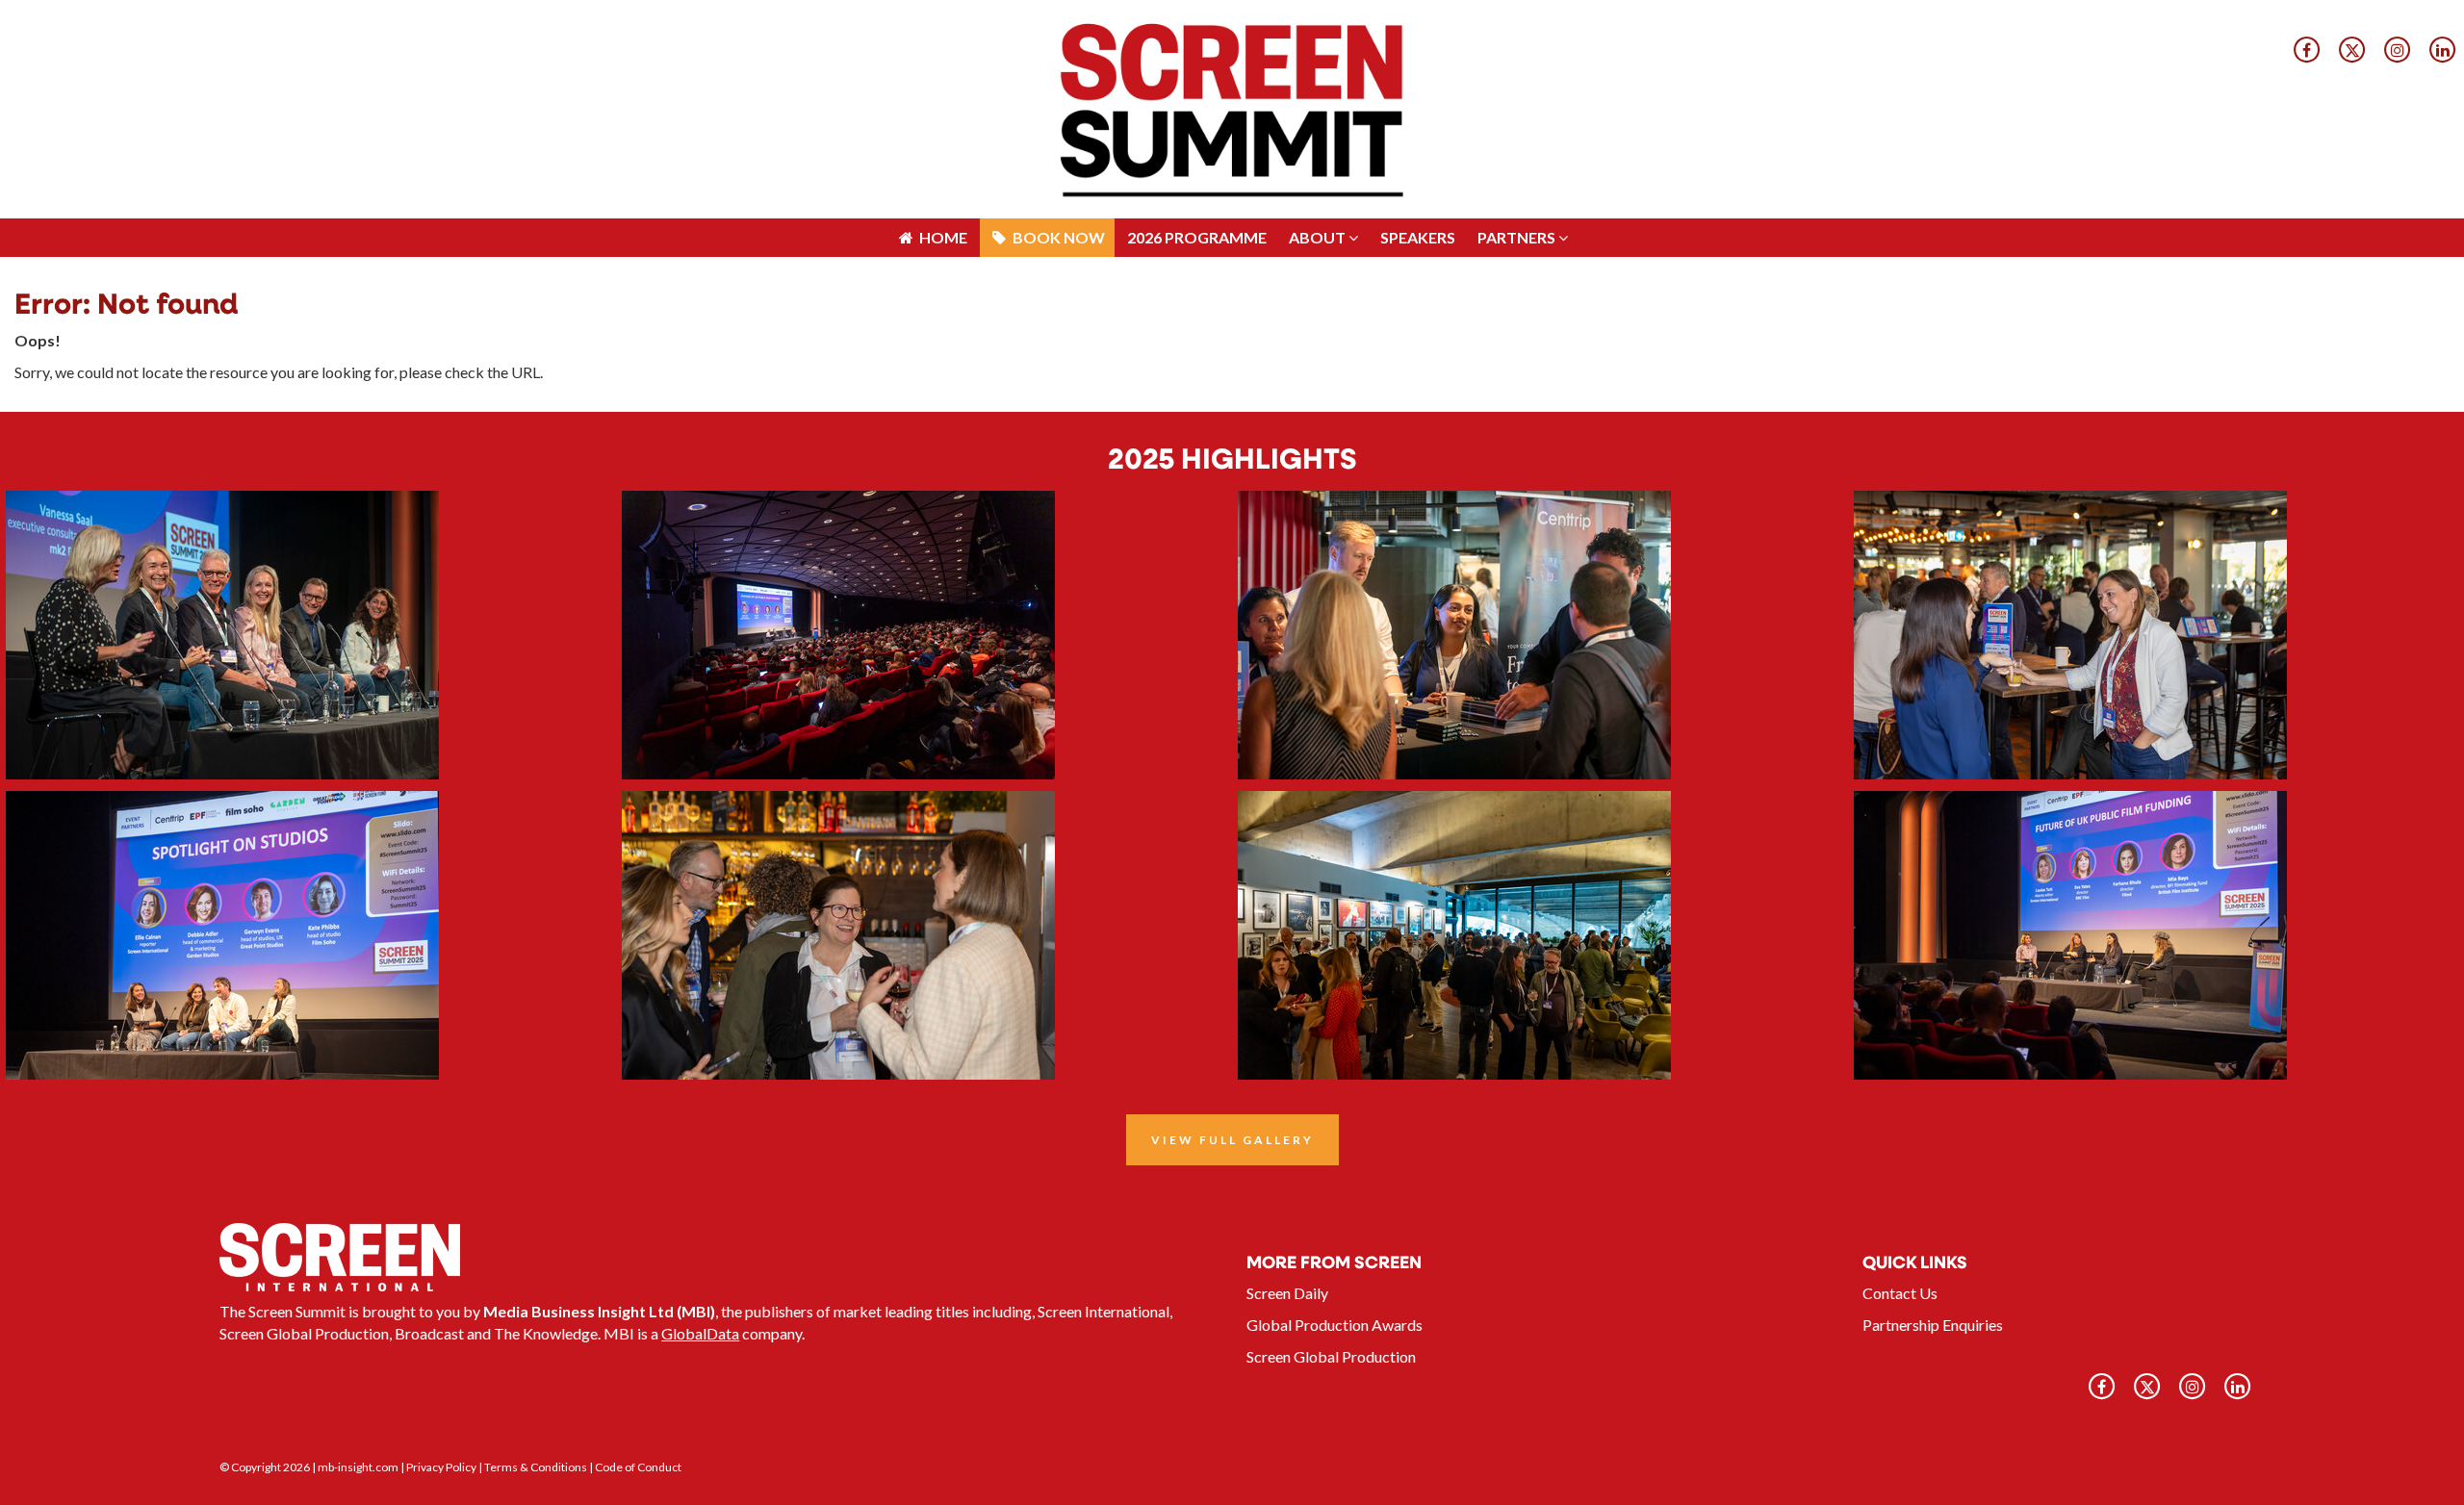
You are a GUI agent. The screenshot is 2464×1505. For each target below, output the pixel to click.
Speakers (1418, 19)
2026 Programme (1197, 19)
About (1319, 19)
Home (942, 19)
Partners (1518, 19)
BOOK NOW (1057, 19)
